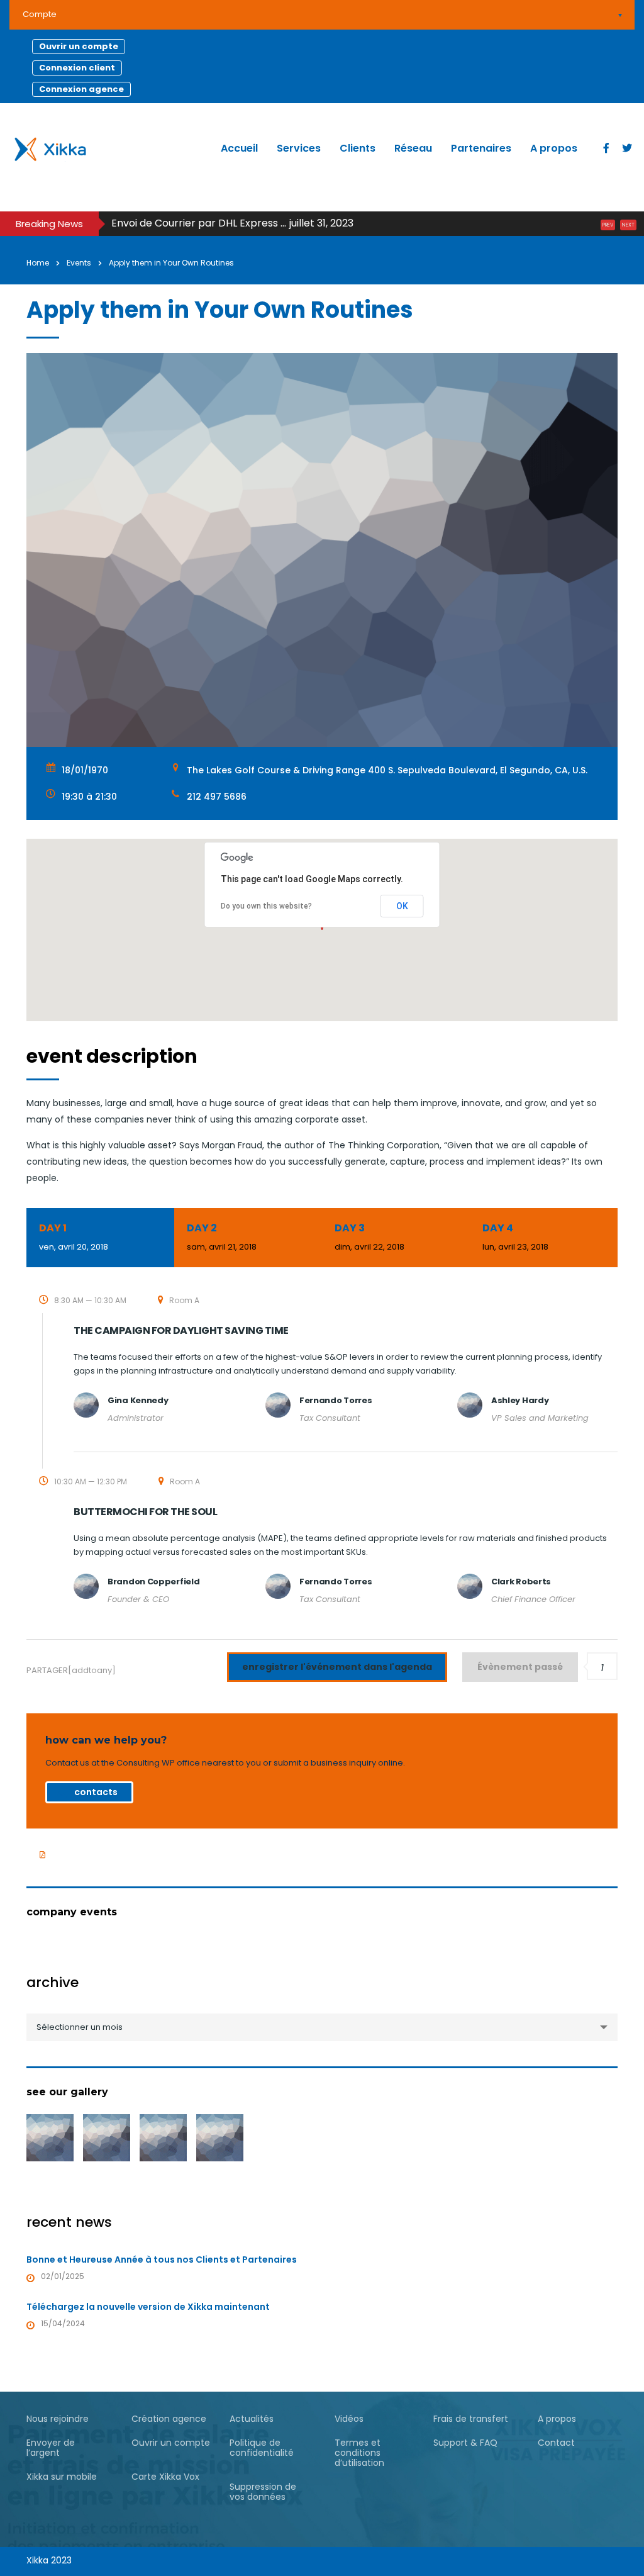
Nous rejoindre (58, 2419)
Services (299, 148)
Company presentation (87, 1854)
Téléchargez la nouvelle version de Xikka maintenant (148, 2307)
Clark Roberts (521, 1582)
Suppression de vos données (263, 2492)
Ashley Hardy (520, 1400)
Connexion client (77, 68)
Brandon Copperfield (153, 1582)
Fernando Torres (336, 1400)
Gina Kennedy (138, 1400)
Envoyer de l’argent (51, 2448)
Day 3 (369, 1237)
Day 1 (74, 1237)
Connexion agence (81, 89)
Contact (556, 2443)
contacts (96, 1792)
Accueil (239, 148)
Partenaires (481, 148)
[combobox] (322, 2027)
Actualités (252, 2419)
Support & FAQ (465, 2443)
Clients (358, 148)
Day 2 (222, 1237)
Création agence (169, 2419)
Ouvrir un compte (79, 46)
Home (38, 263)
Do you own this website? (266, 906)
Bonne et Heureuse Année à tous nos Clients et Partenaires (162, 2260)
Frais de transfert (471, 2419)
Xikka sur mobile (62, 2477)
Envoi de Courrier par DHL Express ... (199, 223)
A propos (554, 148)
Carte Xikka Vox (165, 2477)
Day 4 (515, 1237)
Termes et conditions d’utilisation (359, 2453)
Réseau (413, 148)
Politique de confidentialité (262, 2448)
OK (402, 906)
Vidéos (349, 2419)
